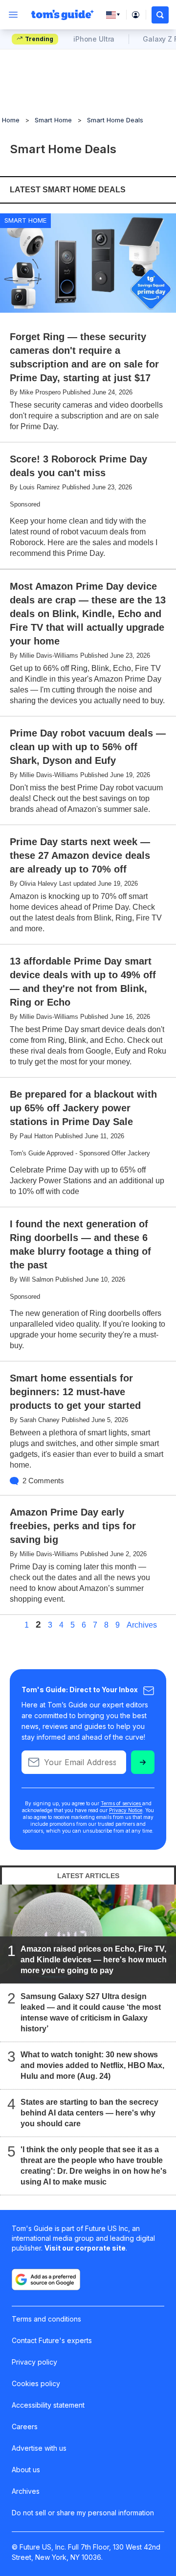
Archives (142, 1625)
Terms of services (121, 1803)
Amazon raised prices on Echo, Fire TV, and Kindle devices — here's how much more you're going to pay (94, 1960)
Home (11, 120)
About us (26, 2470)
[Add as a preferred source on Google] (46, 2279)
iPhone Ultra (94, 39)
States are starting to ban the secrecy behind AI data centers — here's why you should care (89, 2113)
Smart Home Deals (115, 120)
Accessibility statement (48, 2405)
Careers (25, 2426)
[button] (160, 15)
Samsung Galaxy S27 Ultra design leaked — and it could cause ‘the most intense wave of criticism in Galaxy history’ (91, 2012)
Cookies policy (36, 2383)
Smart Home (53, 120)
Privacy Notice (126, 1810)
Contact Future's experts (52, 2340)
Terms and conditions (46, 2319)
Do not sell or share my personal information (83, 2513)
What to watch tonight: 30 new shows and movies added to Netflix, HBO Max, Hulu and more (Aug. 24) (92, 2065)
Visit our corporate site (85, 2248)
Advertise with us (39, 2448)
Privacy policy (34, 2362)
